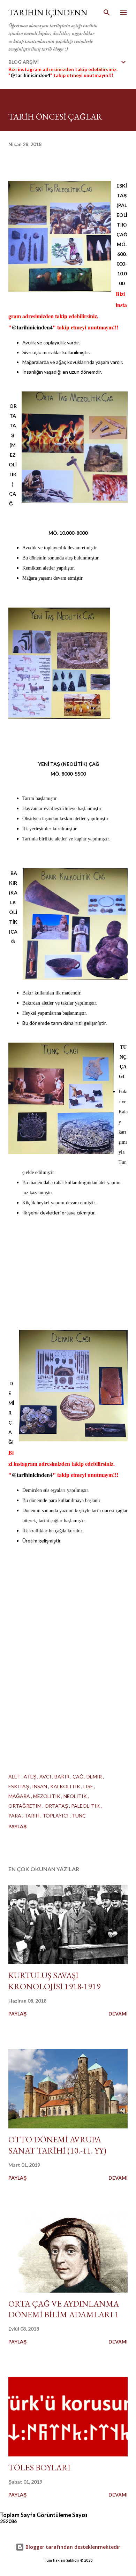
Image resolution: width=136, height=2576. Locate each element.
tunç (79, 1816)
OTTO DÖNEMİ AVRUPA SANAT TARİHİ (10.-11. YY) (57, 2145)
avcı (46, 1777)
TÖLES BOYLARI (39, 2467)
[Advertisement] (68, 798)
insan (40, 1786)
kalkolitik (66, 1786)
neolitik (76, 1796)
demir (95, 1777)
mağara (20, 1796)
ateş (31, 1777)
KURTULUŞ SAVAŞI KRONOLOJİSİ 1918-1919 (54, 1981)
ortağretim (25, 1806)
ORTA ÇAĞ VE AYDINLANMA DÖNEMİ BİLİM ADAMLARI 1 (64, 2309)
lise (89, 1786)
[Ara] (107, 13)
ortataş (57, 1806)
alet (15, 1777)
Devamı (118, 2014)
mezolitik (47, 1796)
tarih (32, 1816)
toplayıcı (56, 1816)
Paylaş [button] (17, 1826)
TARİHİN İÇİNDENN (48, 12)
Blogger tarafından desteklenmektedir (72, 2547)
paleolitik (86, 1806)
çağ (78, 1777)
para (15, 1816)
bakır (62, 1777)
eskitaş (19, 1786)
